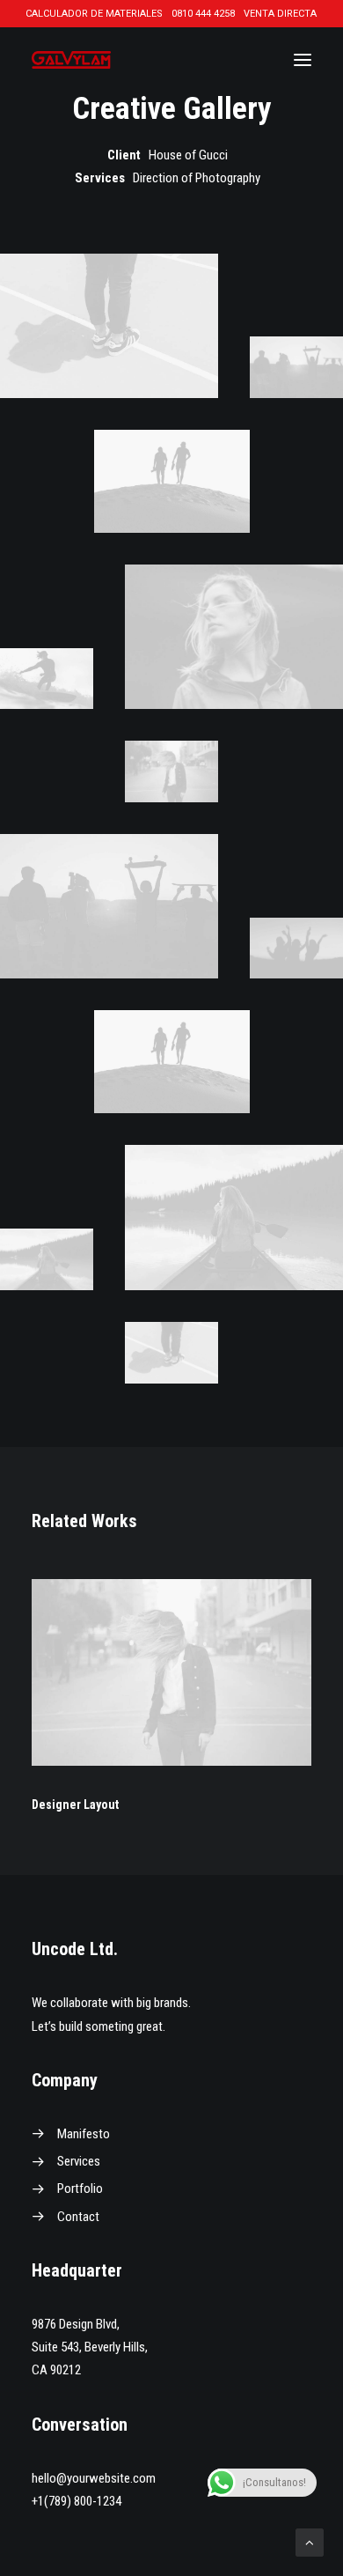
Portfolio (80, 2188)
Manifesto (84, 2134)
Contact (78, 2217)
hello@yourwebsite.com (94, 2478)
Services (79, 2161)
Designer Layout (75, 1805)
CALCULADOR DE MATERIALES (94, 14)
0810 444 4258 (203, 14)
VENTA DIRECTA (280, 14)
